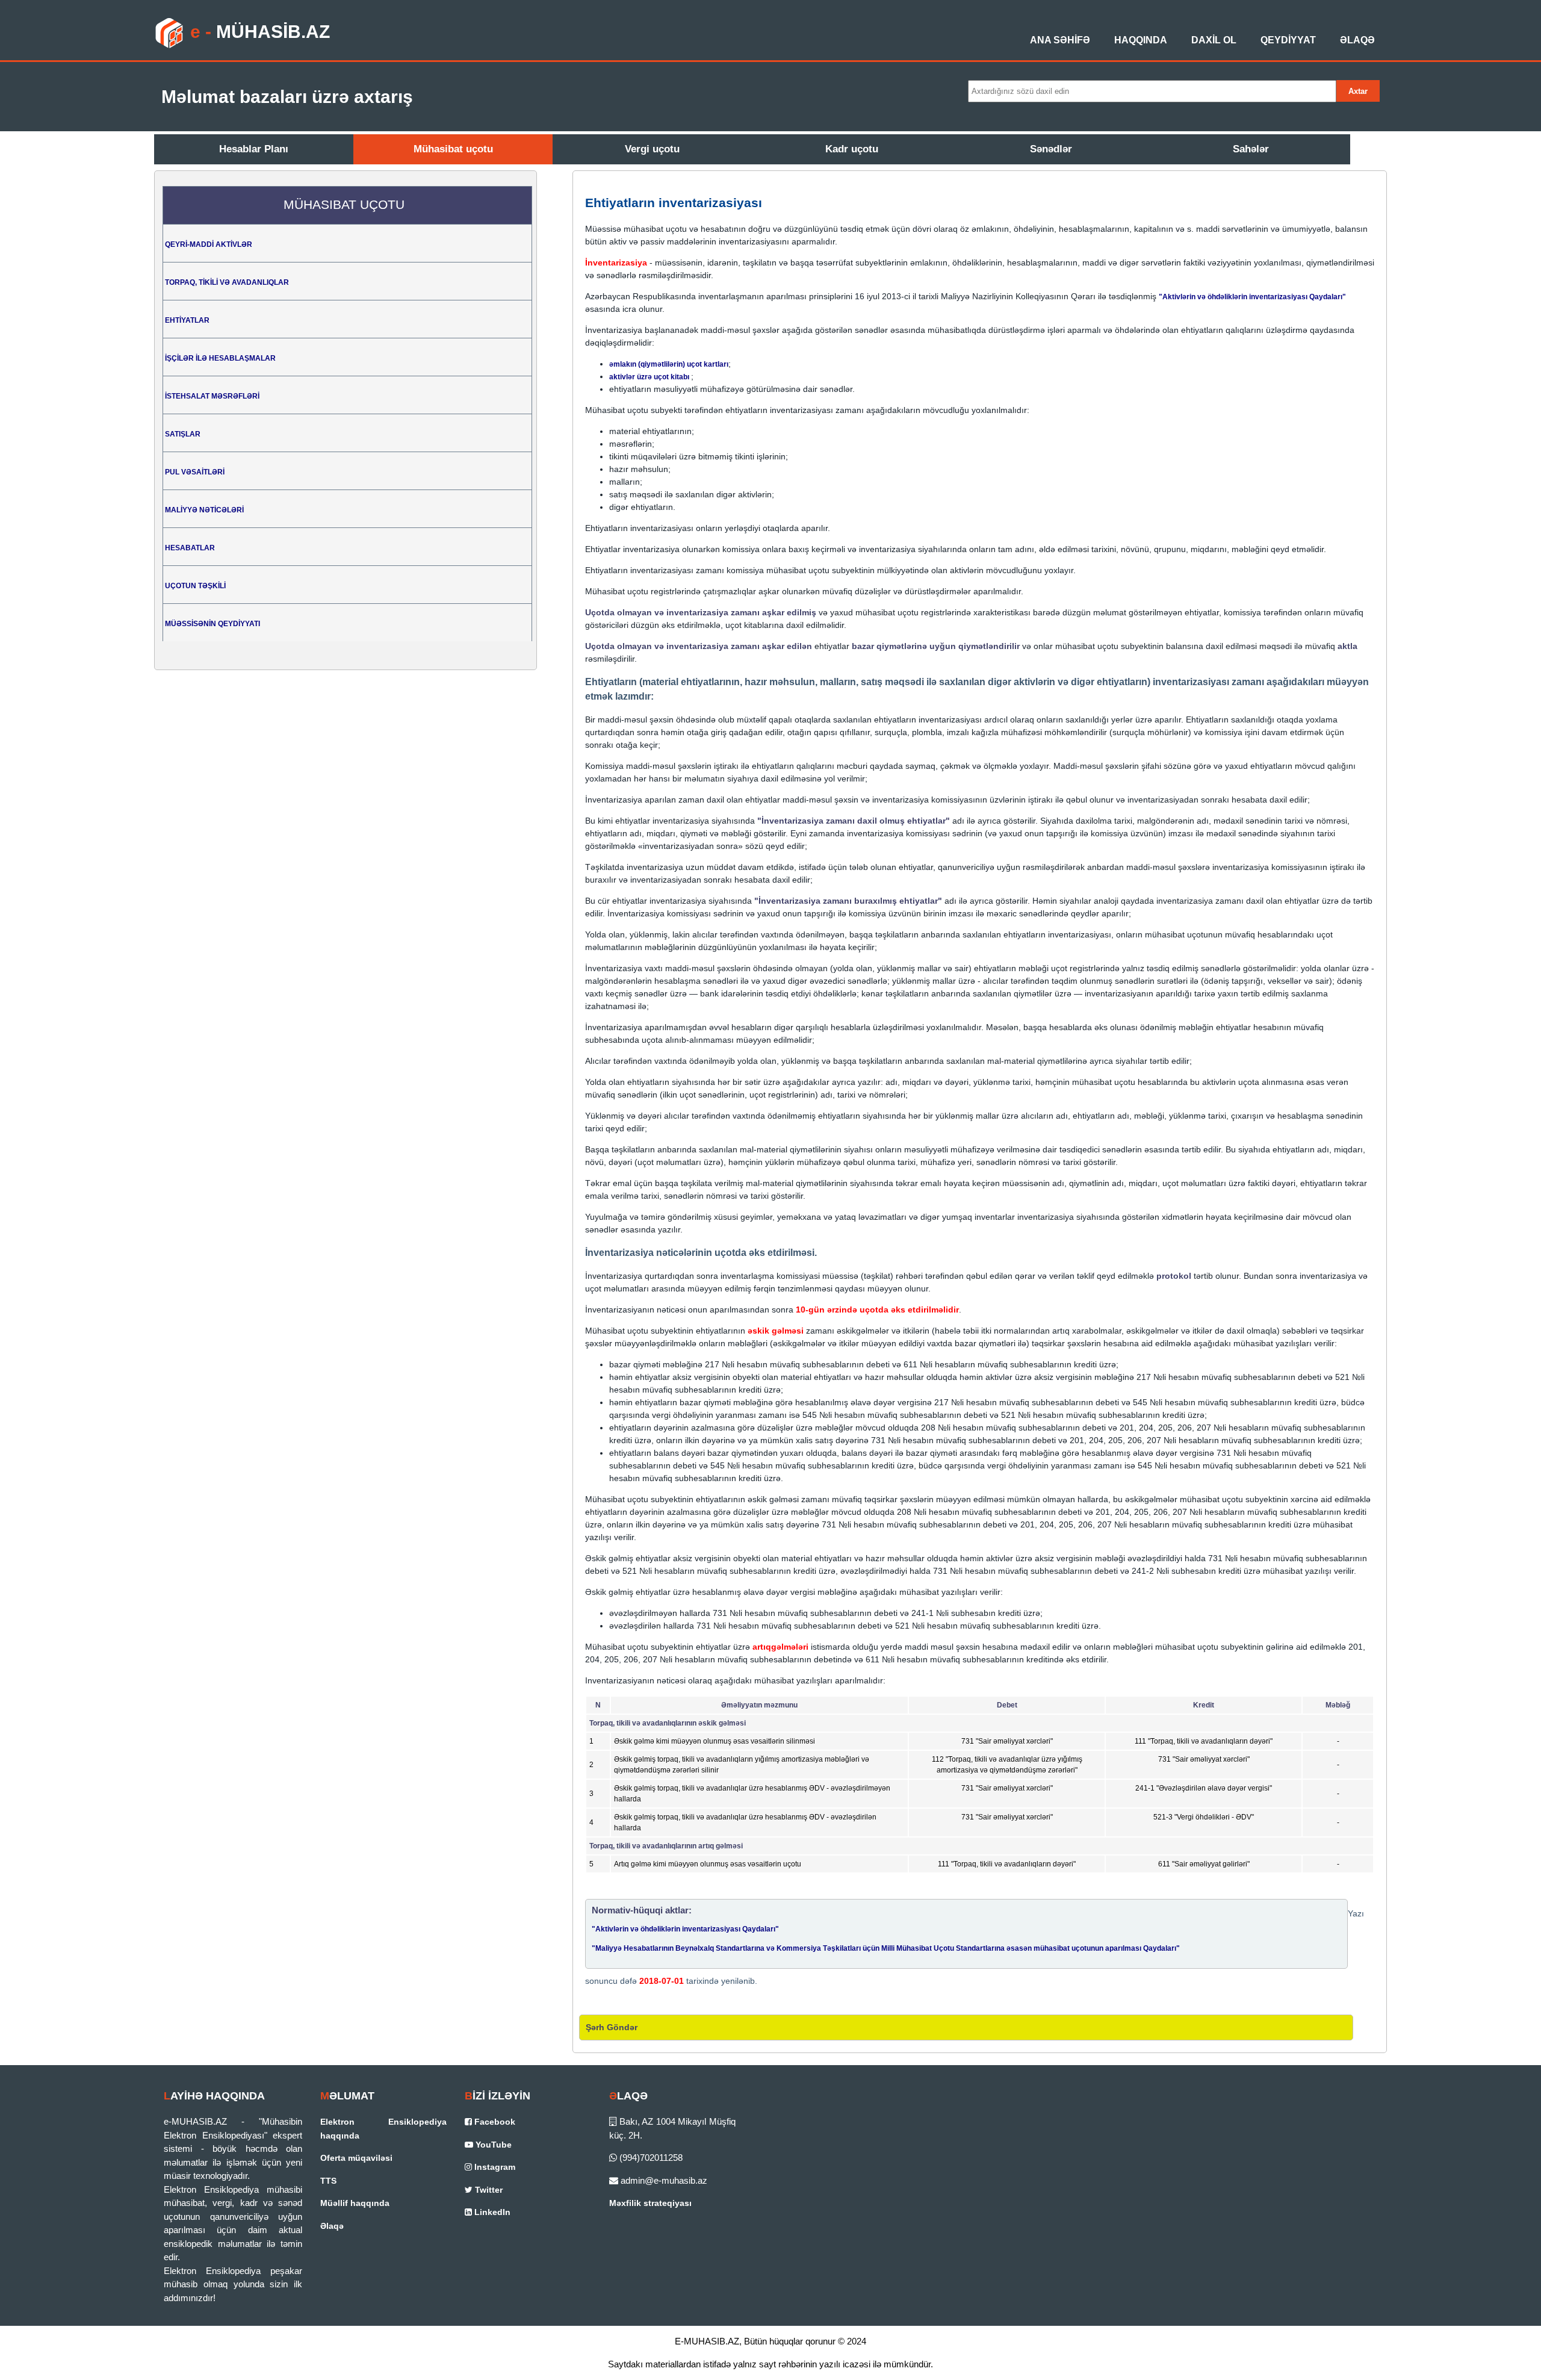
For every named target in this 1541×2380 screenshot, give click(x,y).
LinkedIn (491, 2212)
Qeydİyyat (1288, 40)
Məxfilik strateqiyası (650, 2203)
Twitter (488, 2190)
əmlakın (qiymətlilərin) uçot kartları (669, 364)
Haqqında (1141, 40)
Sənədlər (1051, 149)
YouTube (492, 2145)
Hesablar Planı (254, 149)
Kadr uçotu (852, 149)
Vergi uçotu (652, 149)
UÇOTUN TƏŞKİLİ (195, 586)
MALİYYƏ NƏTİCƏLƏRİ (204, 510)
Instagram (494, 2167)
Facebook (494, 2122)
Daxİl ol (1214, 40)
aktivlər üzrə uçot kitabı (650, 377)
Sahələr (1251, 149)
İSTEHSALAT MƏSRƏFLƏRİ (212, 396)
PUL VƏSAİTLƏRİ (195, 472)
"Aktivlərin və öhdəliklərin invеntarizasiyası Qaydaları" (1252, 297)
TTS (328, 2181)
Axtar (1358, 91)
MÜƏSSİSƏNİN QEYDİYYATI (212, 624)
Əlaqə (1357, 40)
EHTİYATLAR (187, 320)
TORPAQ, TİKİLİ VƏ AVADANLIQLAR (227, 282)
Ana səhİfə (1060, 40)
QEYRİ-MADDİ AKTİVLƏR (209, 244)
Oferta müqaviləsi (356, 2158)
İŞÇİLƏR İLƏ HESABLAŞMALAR (220, 358)
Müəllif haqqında (355, 2203)
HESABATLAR (190, 548)
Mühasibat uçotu (453, 149)
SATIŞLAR (183, 434)
